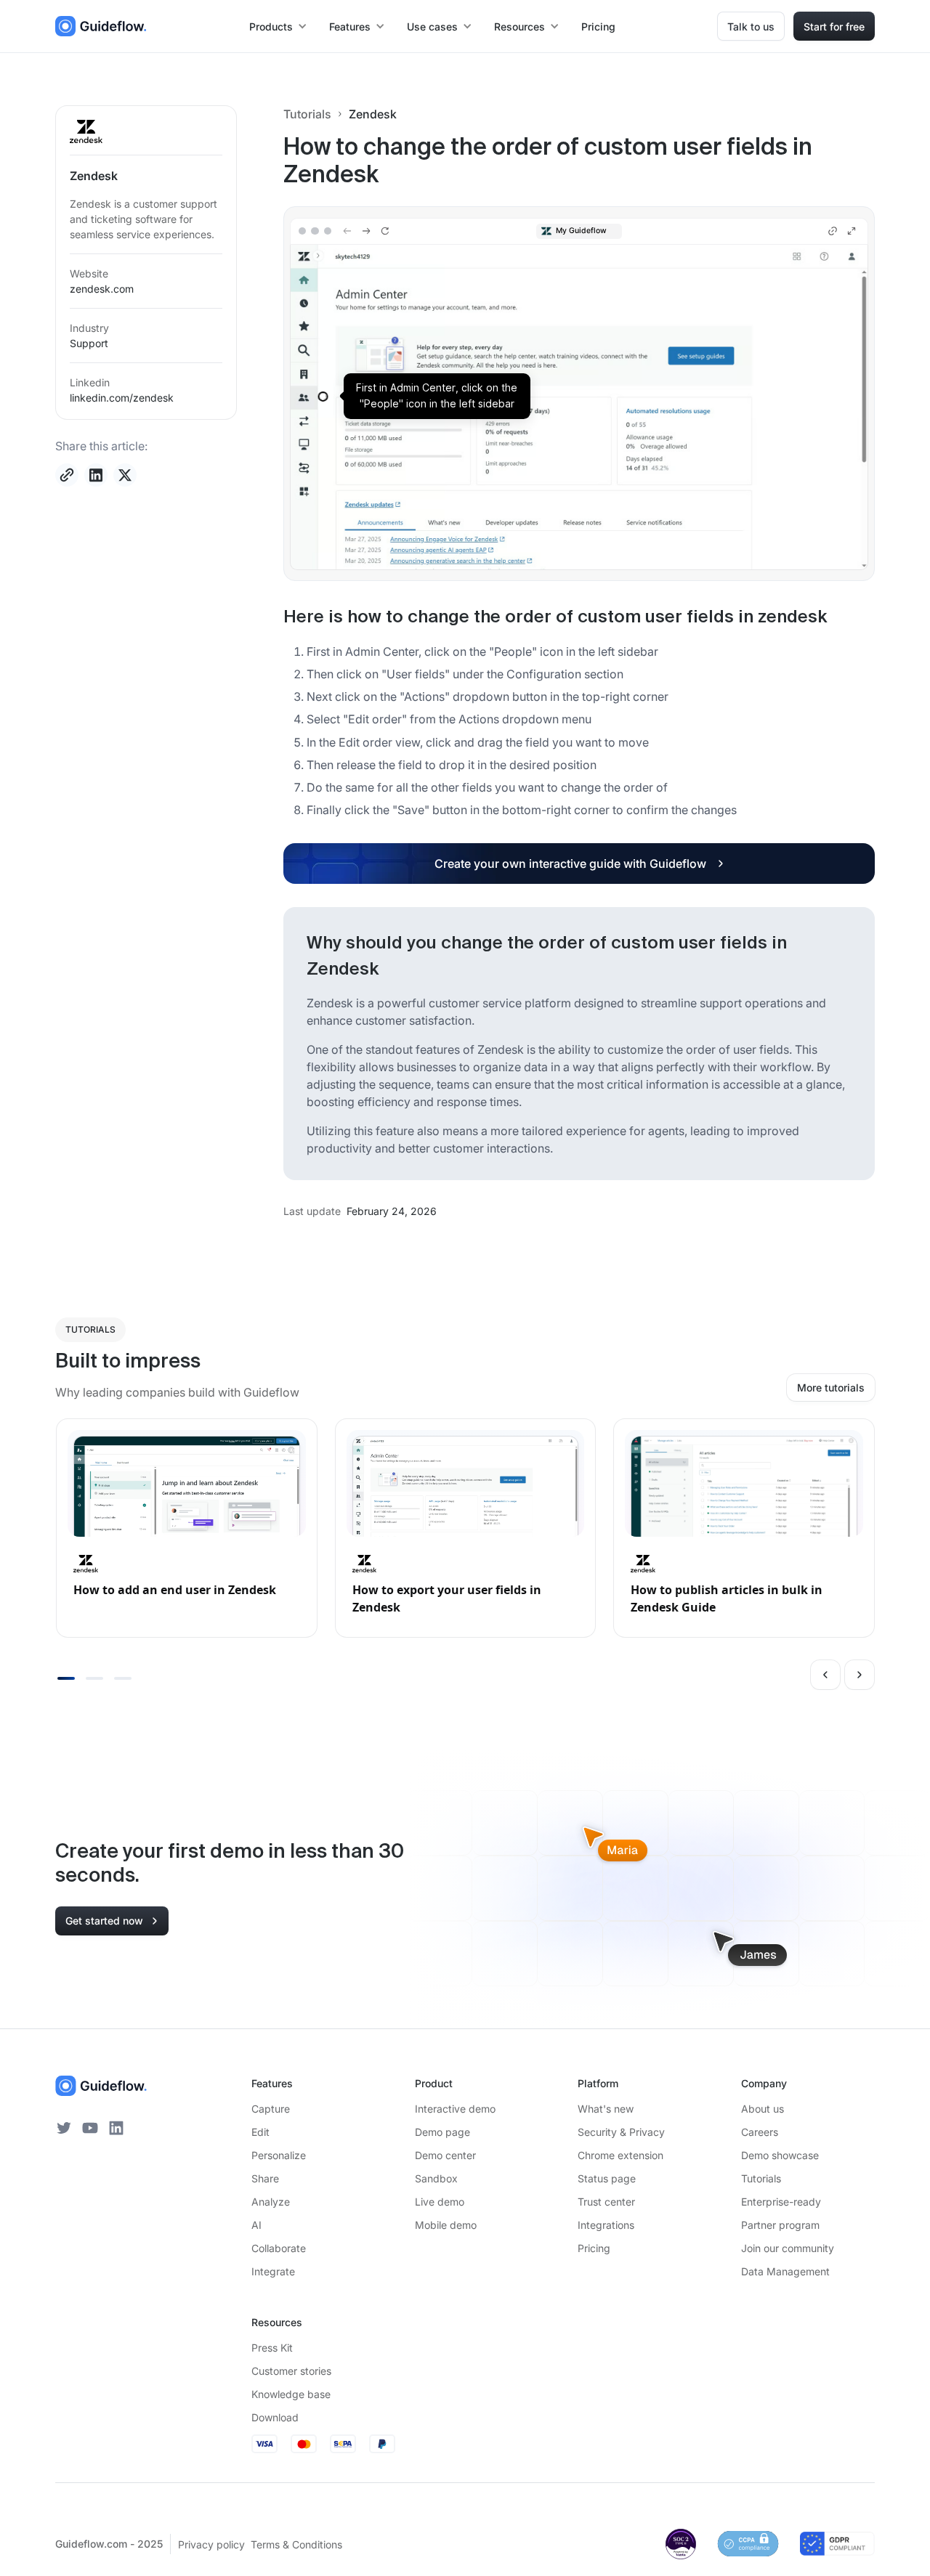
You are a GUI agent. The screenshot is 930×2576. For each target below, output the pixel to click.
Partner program (780, 2225)
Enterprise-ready (781, 2202)
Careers (760, 2132)
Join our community (788, 2248)
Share (265, 2178)
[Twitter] (64, 2128)
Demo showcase (780, 2155)
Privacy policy (211, 2544)
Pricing (598, 27)
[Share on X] (125, 475)
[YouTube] (90, 2128)
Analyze (271, 2202)
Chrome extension (620, 2155)
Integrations (606, 2225)
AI (256, 2225)
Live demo (440, 2202)
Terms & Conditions (296, 2544)
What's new (606, 2109)
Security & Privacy (621, 2132)
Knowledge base (291, 2394)
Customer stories (291, 2371)
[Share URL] (67, 475)
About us (763, 2109)
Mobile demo (446, 2225)
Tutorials (307, 114)
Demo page (442, 2132)
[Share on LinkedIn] (96, 475)
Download (275, 2417)
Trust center (606, 2202)
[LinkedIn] (116, 2128)
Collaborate (279, 2248)
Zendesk (373, 114)
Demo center (445, 2155)
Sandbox (436, 2178)
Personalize (279, 2155)
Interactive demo (455, 2109)
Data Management (785, 2271)
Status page (607, 2178)
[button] (279, 27)
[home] (101, 26)
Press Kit (272, 2348)
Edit (260, 2132)
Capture (271, 2109)
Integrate (273, 2271)
